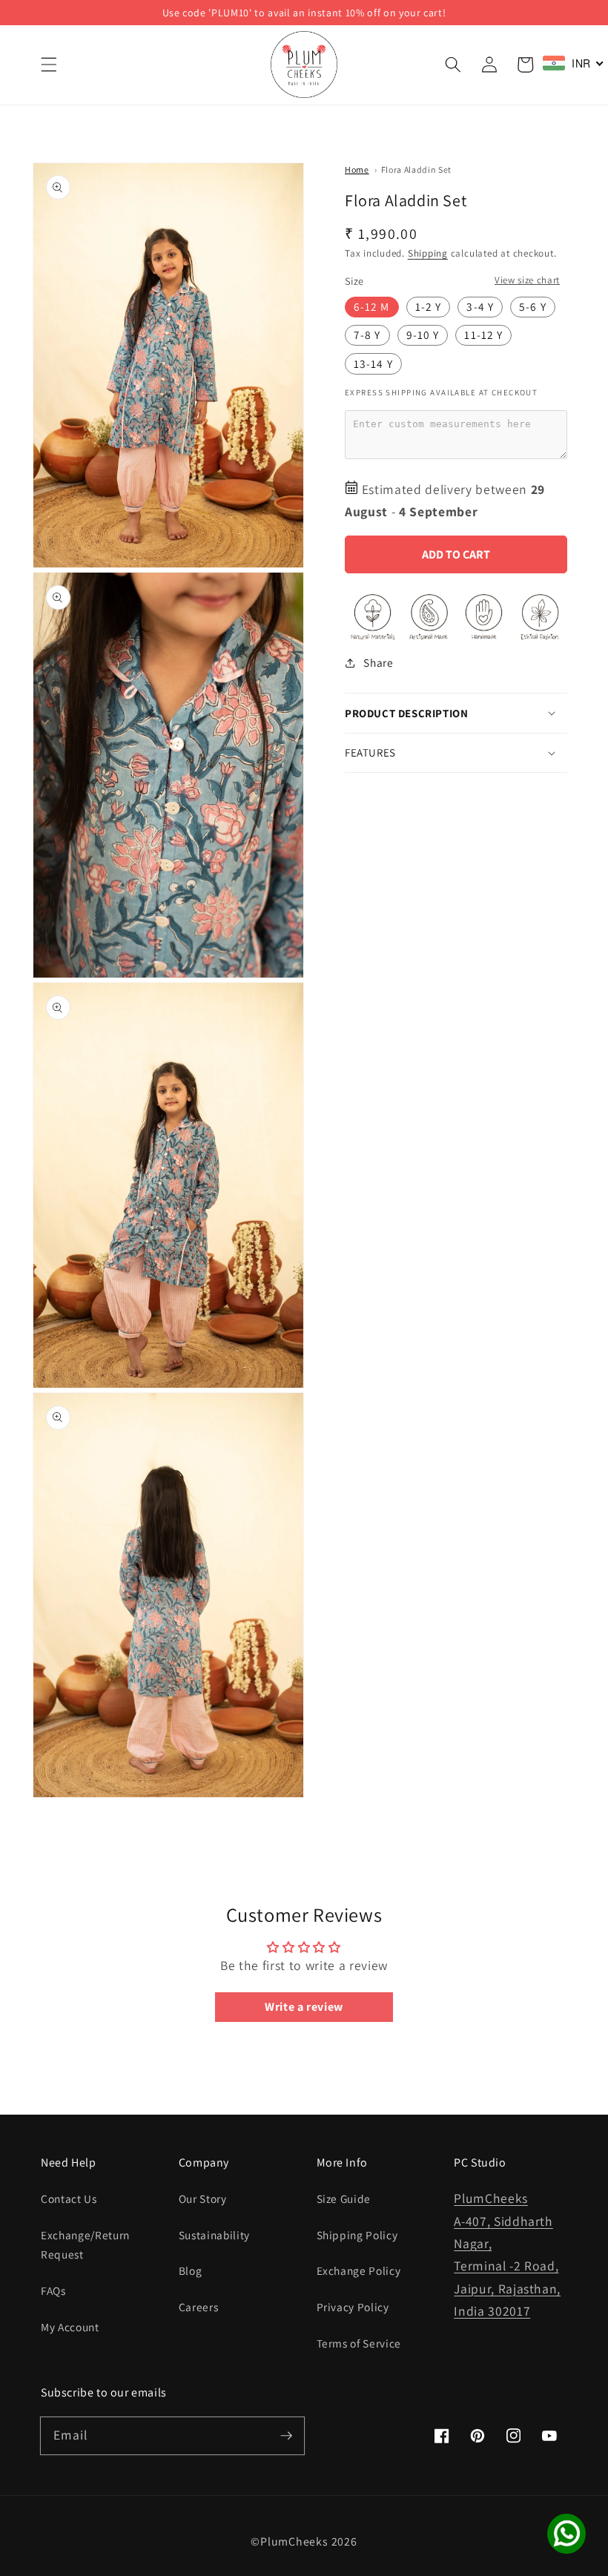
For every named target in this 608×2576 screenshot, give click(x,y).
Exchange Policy (359, 2270)
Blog (191, 2270)
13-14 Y (373, 363)
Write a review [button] (304, 2007)
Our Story (203, 2198)
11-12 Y (483, 335)
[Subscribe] (286, 2435)
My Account (70, 2327)
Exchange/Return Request (85, 2245)
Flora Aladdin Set (416, 169)
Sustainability (214, 2235)
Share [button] (378, 662)
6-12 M (372, 306)
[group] (304, 13)
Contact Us (69, 2198)
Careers (199, 2307)
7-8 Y (367, 335)
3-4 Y (480, 306)
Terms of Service (359, 2343)
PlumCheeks (294, 2542)
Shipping (428, 253)
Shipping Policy (357, 2235)
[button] (49, 65)
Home (357, 169)
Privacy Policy (353, 2307)
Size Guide (344, 2198)
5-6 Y (533, 306)
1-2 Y (429, 306)
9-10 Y (423, 335)
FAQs (53, 2290)
